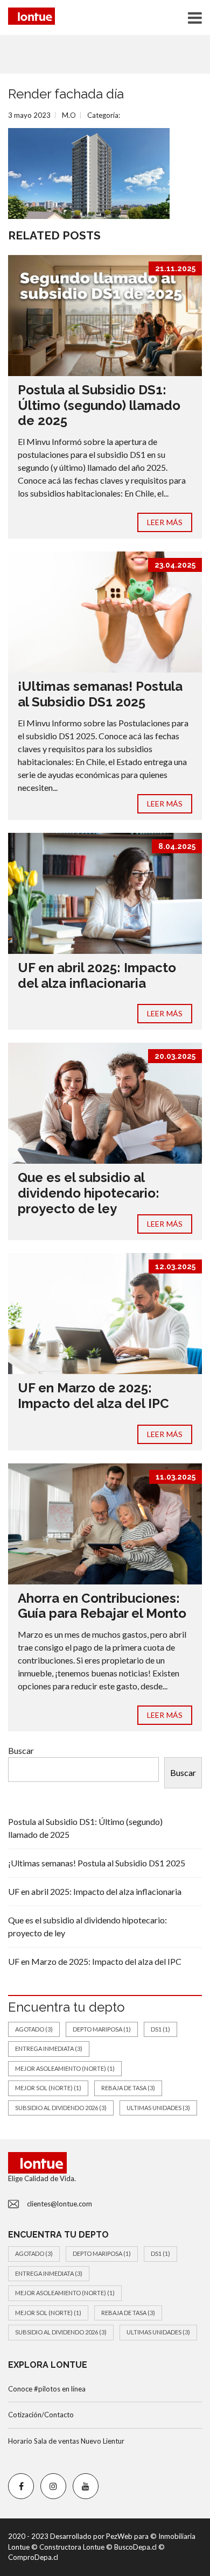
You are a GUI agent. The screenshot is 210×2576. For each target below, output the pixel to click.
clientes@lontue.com (59, 2204)
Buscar (21, 1750)
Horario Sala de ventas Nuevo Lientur (66, 2441)
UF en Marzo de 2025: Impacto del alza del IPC (93, 1396)
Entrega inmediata (49, 2048)
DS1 (160, 2029)
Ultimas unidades (158, 2108)
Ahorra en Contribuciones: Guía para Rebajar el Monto (102, 1606)
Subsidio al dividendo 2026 (61, 2108)
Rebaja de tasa (128, 2088)
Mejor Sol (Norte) (48, 2088)
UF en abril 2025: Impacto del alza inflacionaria (97, 975)
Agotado (34, 2029)
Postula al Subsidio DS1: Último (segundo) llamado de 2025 (99, 405)
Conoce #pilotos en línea (47, 2389)
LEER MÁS (165, 522)
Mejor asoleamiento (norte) (65, 2068)
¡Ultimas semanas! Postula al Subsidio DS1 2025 (100, 694)
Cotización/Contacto (41, 2415)
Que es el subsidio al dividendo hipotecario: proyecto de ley (89, 1193)
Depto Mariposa (102, 2029)
